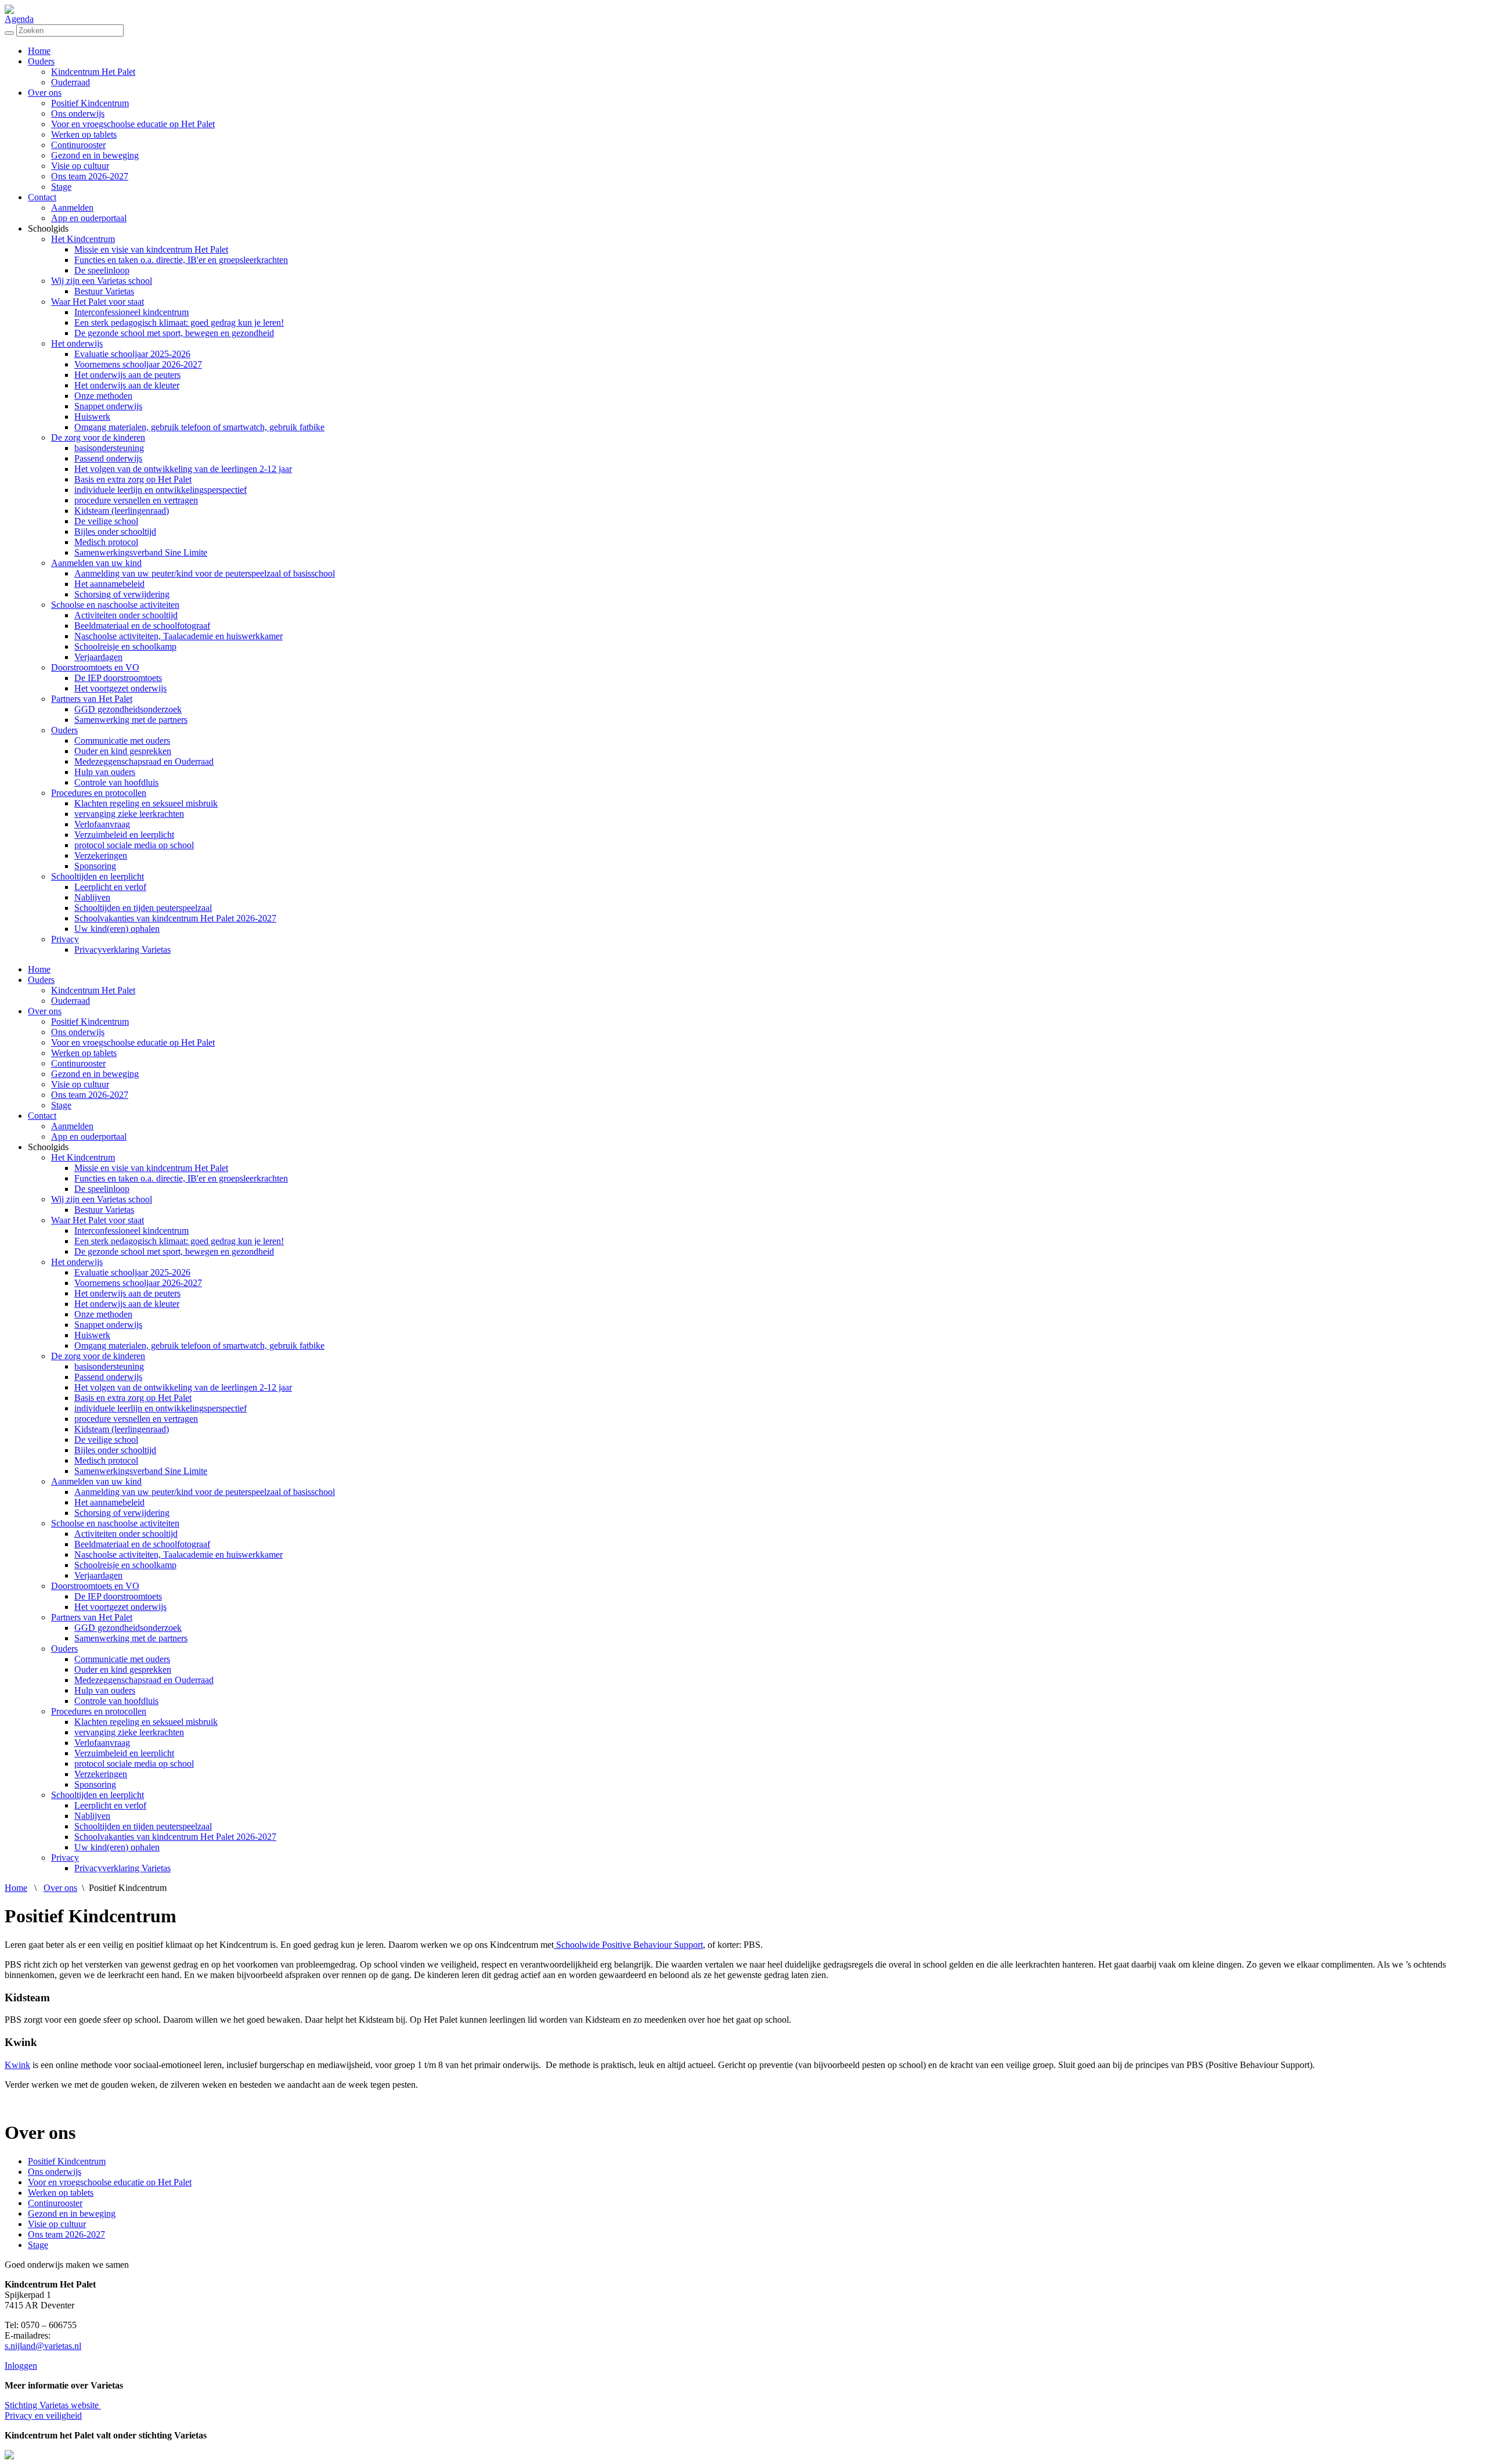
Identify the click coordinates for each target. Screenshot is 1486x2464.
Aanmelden (72, 208)
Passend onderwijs (108, 458)
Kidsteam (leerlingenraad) (122, 511)
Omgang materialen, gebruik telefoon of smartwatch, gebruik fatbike (199, 427)
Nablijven (92, 897)
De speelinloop (102, 270)
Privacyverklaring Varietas (122, 950)
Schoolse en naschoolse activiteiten (115, 605)
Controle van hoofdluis (116, 782)
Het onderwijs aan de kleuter (127, 385)
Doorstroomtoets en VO (95, 667)
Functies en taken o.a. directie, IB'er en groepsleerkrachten (181, 260)
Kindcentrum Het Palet (93, 72)
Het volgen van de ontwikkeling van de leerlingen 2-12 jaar (183, 469)
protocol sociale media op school (134, 845)
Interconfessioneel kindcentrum (131, 312)
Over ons (45, 93)
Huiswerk (92, 417)
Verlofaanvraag (102, 824)
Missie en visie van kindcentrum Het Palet (151, 249)
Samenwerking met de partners (131, 720)
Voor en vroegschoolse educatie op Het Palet (133, 124)
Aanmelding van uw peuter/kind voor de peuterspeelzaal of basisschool (205, 573)
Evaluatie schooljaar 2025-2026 (132, 354)
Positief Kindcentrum (90, 103)
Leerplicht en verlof (110, 887)
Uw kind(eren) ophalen (117, 929)
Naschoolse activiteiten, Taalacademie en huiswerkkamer (178, 636)
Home (39, 51)
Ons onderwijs (78, 114)
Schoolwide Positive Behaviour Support (628, 1945)
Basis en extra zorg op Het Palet (133, 479)
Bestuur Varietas (104, 291)
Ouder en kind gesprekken (123, 751)
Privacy (65, 939)
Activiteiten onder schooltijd (126, 615)
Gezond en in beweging (95, 155)
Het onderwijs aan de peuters (127, 375)
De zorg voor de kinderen (98, 437)
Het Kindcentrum (83, 239)
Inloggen (21, 2366)
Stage (61, 187)
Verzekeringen (101, 855)
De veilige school (106, 521)
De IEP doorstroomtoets (118, 678)
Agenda (19, 19)
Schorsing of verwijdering (122, 594)
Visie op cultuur (80, 166)
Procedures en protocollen (99, 793)
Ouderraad (71, 82)
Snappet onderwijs (108, 406)
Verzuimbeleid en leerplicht (124, 835)
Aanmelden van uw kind (96, 563)
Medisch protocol (106, 542)
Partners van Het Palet (92, 699)
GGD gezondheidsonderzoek (128, 709)
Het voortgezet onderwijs (120, 688)
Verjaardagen (98, 657)
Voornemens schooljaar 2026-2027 (138, 364)
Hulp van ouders (105, 772)
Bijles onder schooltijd (115, 532)
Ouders (41, 61)
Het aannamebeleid (109, 584)
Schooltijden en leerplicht (98, 876)
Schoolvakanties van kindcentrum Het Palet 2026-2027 (175, 918)
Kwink (17, 2065)
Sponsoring (95, 866)
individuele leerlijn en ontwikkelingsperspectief (160, 490)
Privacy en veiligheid (43, 2416)
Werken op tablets (84, 134)
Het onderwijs (77, 343)
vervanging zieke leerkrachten (129, 814)
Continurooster (78, 145)
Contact (42, 197)
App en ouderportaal (89, 218)
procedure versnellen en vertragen (136, 500)
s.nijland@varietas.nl (43, 2346)
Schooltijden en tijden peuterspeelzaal (143, 908)
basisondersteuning (109, 448)
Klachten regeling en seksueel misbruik (146, 803)
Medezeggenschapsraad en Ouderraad (144, 761)
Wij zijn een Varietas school (102, 281)
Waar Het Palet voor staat (98, 302)
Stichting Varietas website (53, 2405)
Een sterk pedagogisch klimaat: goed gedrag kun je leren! (179, 323)
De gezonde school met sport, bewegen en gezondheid (174, 333)
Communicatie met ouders (122, 741)
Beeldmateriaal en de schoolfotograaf (142, 626)
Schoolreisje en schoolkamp (125, 646)
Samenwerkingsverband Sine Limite (141, 552)
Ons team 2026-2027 (90, 176)
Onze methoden (103, 396)
